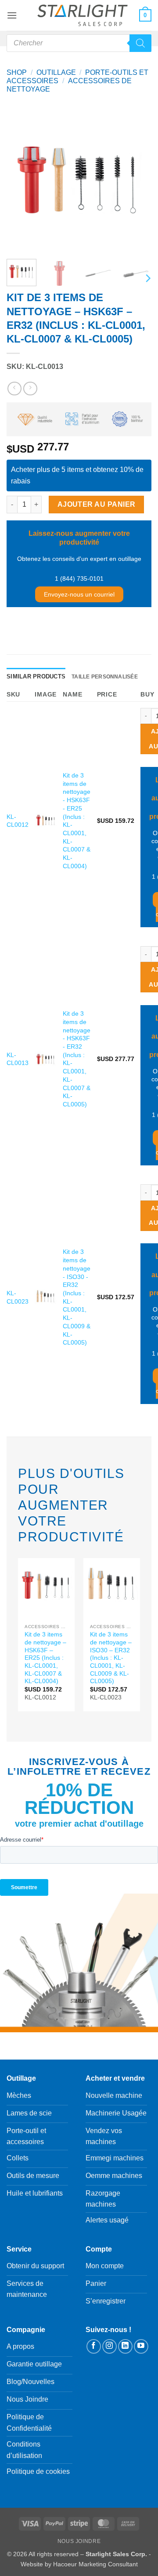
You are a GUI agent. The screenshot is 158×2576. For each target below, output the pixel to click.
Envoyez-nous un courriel (79, 594)
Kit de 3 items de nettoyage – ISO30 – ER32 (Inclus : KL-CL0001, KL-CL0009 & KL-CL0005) (111, 1658)
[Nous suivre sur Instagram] (110, 2346)
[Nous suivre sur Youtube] (141, 2346)
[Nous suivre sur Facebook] (94, 2346)
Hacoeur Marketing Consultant (95, 2564)
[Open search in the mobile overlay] (79, 43)
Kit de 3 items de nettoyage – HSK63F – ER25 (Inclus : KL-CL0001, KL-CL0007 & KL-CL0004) (45, 1658)
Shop (17, 72)
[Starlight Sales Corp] (83, 16)
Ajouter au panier (97, 504)
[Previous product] (30, 389)
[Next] (137, 180)
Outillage (56, 72)
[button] (12, 15)
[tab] (36, 677)
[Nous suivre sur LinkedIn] (125, 2346)
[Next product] (14, 389)
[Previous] (21, 180)
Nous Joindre (79, 2541)
